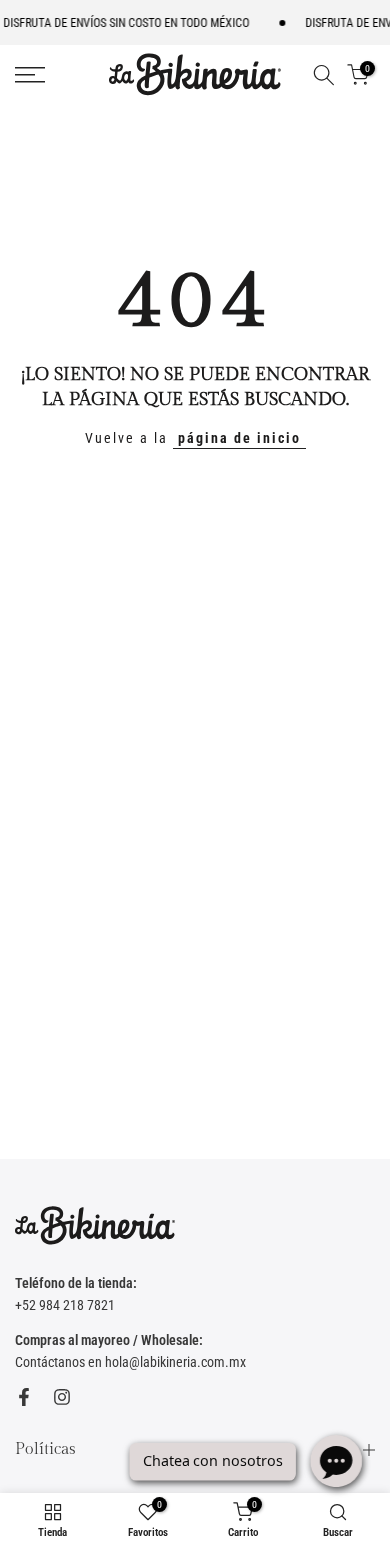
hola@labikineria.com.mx (175, 1362)
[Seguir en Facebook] (24, 1397)
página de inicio (239, 438)
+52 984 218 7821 (65, 1305)
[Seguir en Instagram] (62, 1397)
